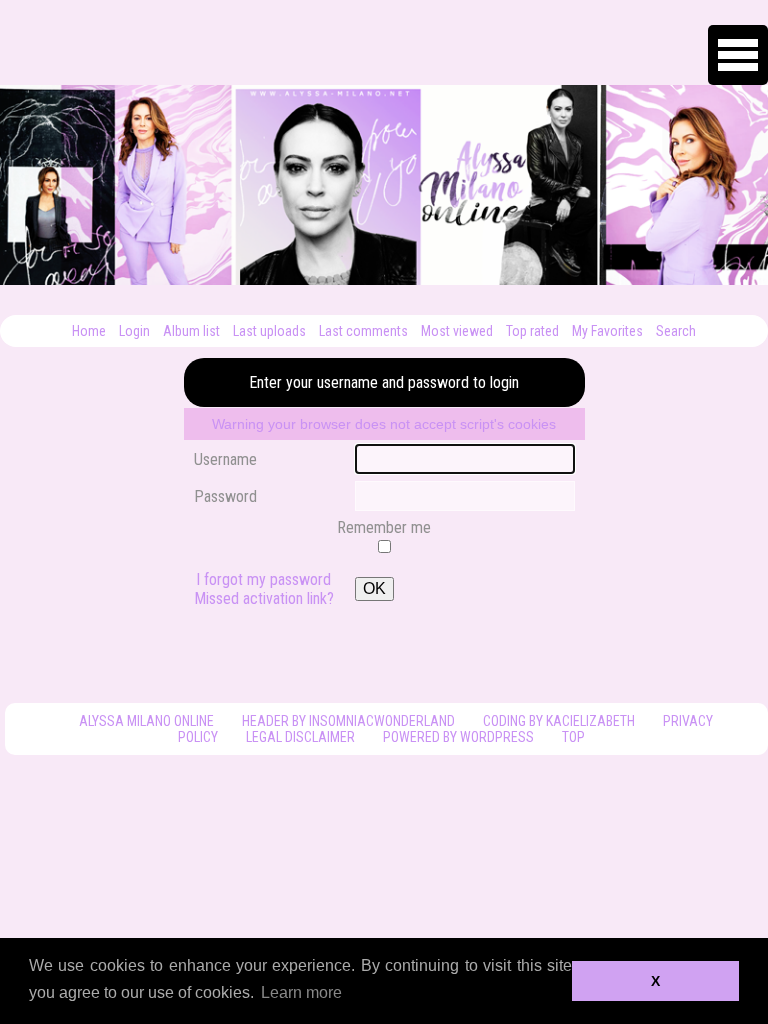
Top (573, 737)
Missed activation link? (264, 598)
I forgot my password (263, 579)
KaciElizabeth (590, 721)
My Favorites (607, 331)
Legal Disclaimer (300, 737)
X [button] (655, 981)
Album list (191, 331)
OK (374, 588)
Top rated (532, 331)
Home (89, 331)
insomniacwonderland (382, 721)
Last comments (363, 331)
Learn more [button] (301, 992)
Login (134, 331)
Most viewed (457, 331)
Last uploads (269, 331)
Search (676, 331)
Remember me (384, 527)
